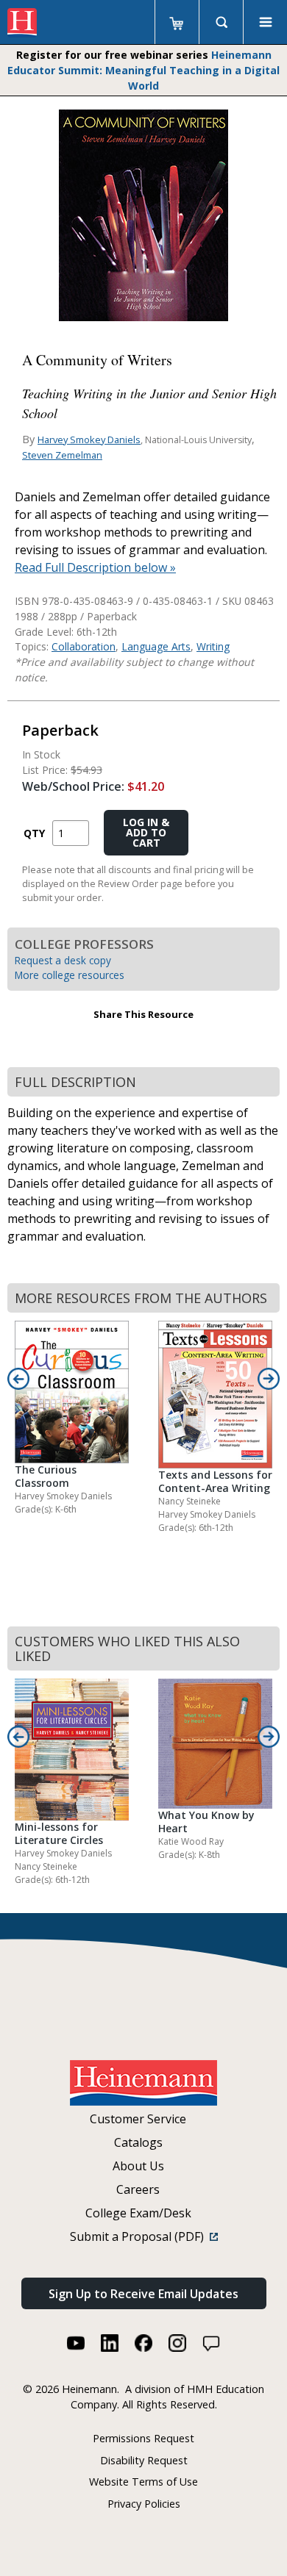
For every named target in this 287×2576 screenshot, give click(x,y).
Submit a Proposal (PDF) (140, 2236)
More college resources (70, 975)
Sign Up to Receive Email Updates (143, 2294)
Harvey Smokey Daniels (89, 440)
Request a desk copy (63, 960)
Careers (138, 2189)
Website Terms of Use (143, 2482)
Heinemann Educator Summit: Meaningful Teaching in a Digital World (143, 70)
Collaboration (84, 646)
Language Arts (156, 646)
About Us (138, 2166)
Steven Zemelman (62, 455)
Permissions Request (143, 2438)
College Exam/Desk (138, 2213)
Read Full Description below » (95, 567)
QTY (34, 833)
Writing (213, 646)
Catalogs (138, 2142)
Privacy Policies (144, 2504)
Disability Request (144, 2460)
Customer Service (138, 2119)
